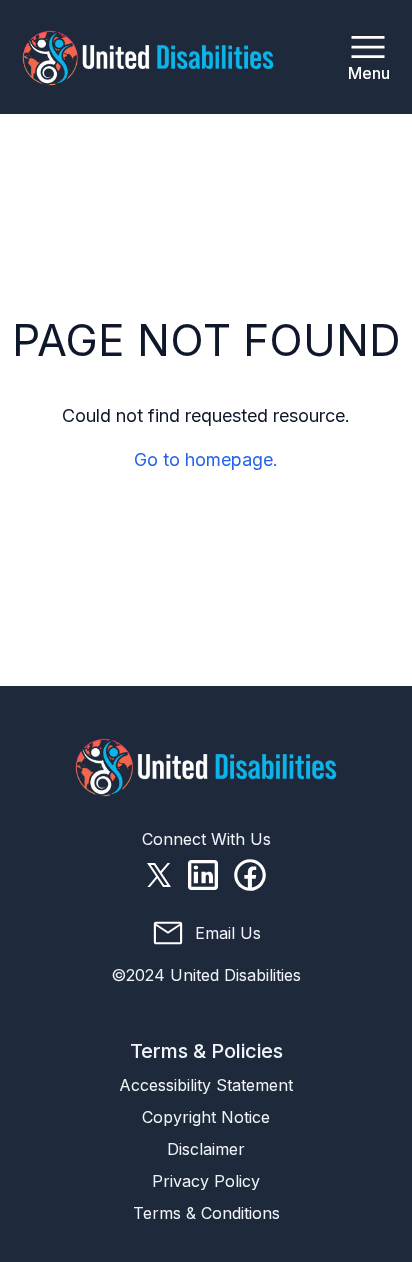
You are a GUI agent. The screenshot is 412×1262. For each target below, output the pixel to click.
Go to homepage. (206, 459)
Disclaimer (206, 1149)
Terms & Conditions (206, 1213)
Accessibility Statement (206, 1085)
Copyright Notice (206, 1117)
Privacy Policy (206, 1181)
